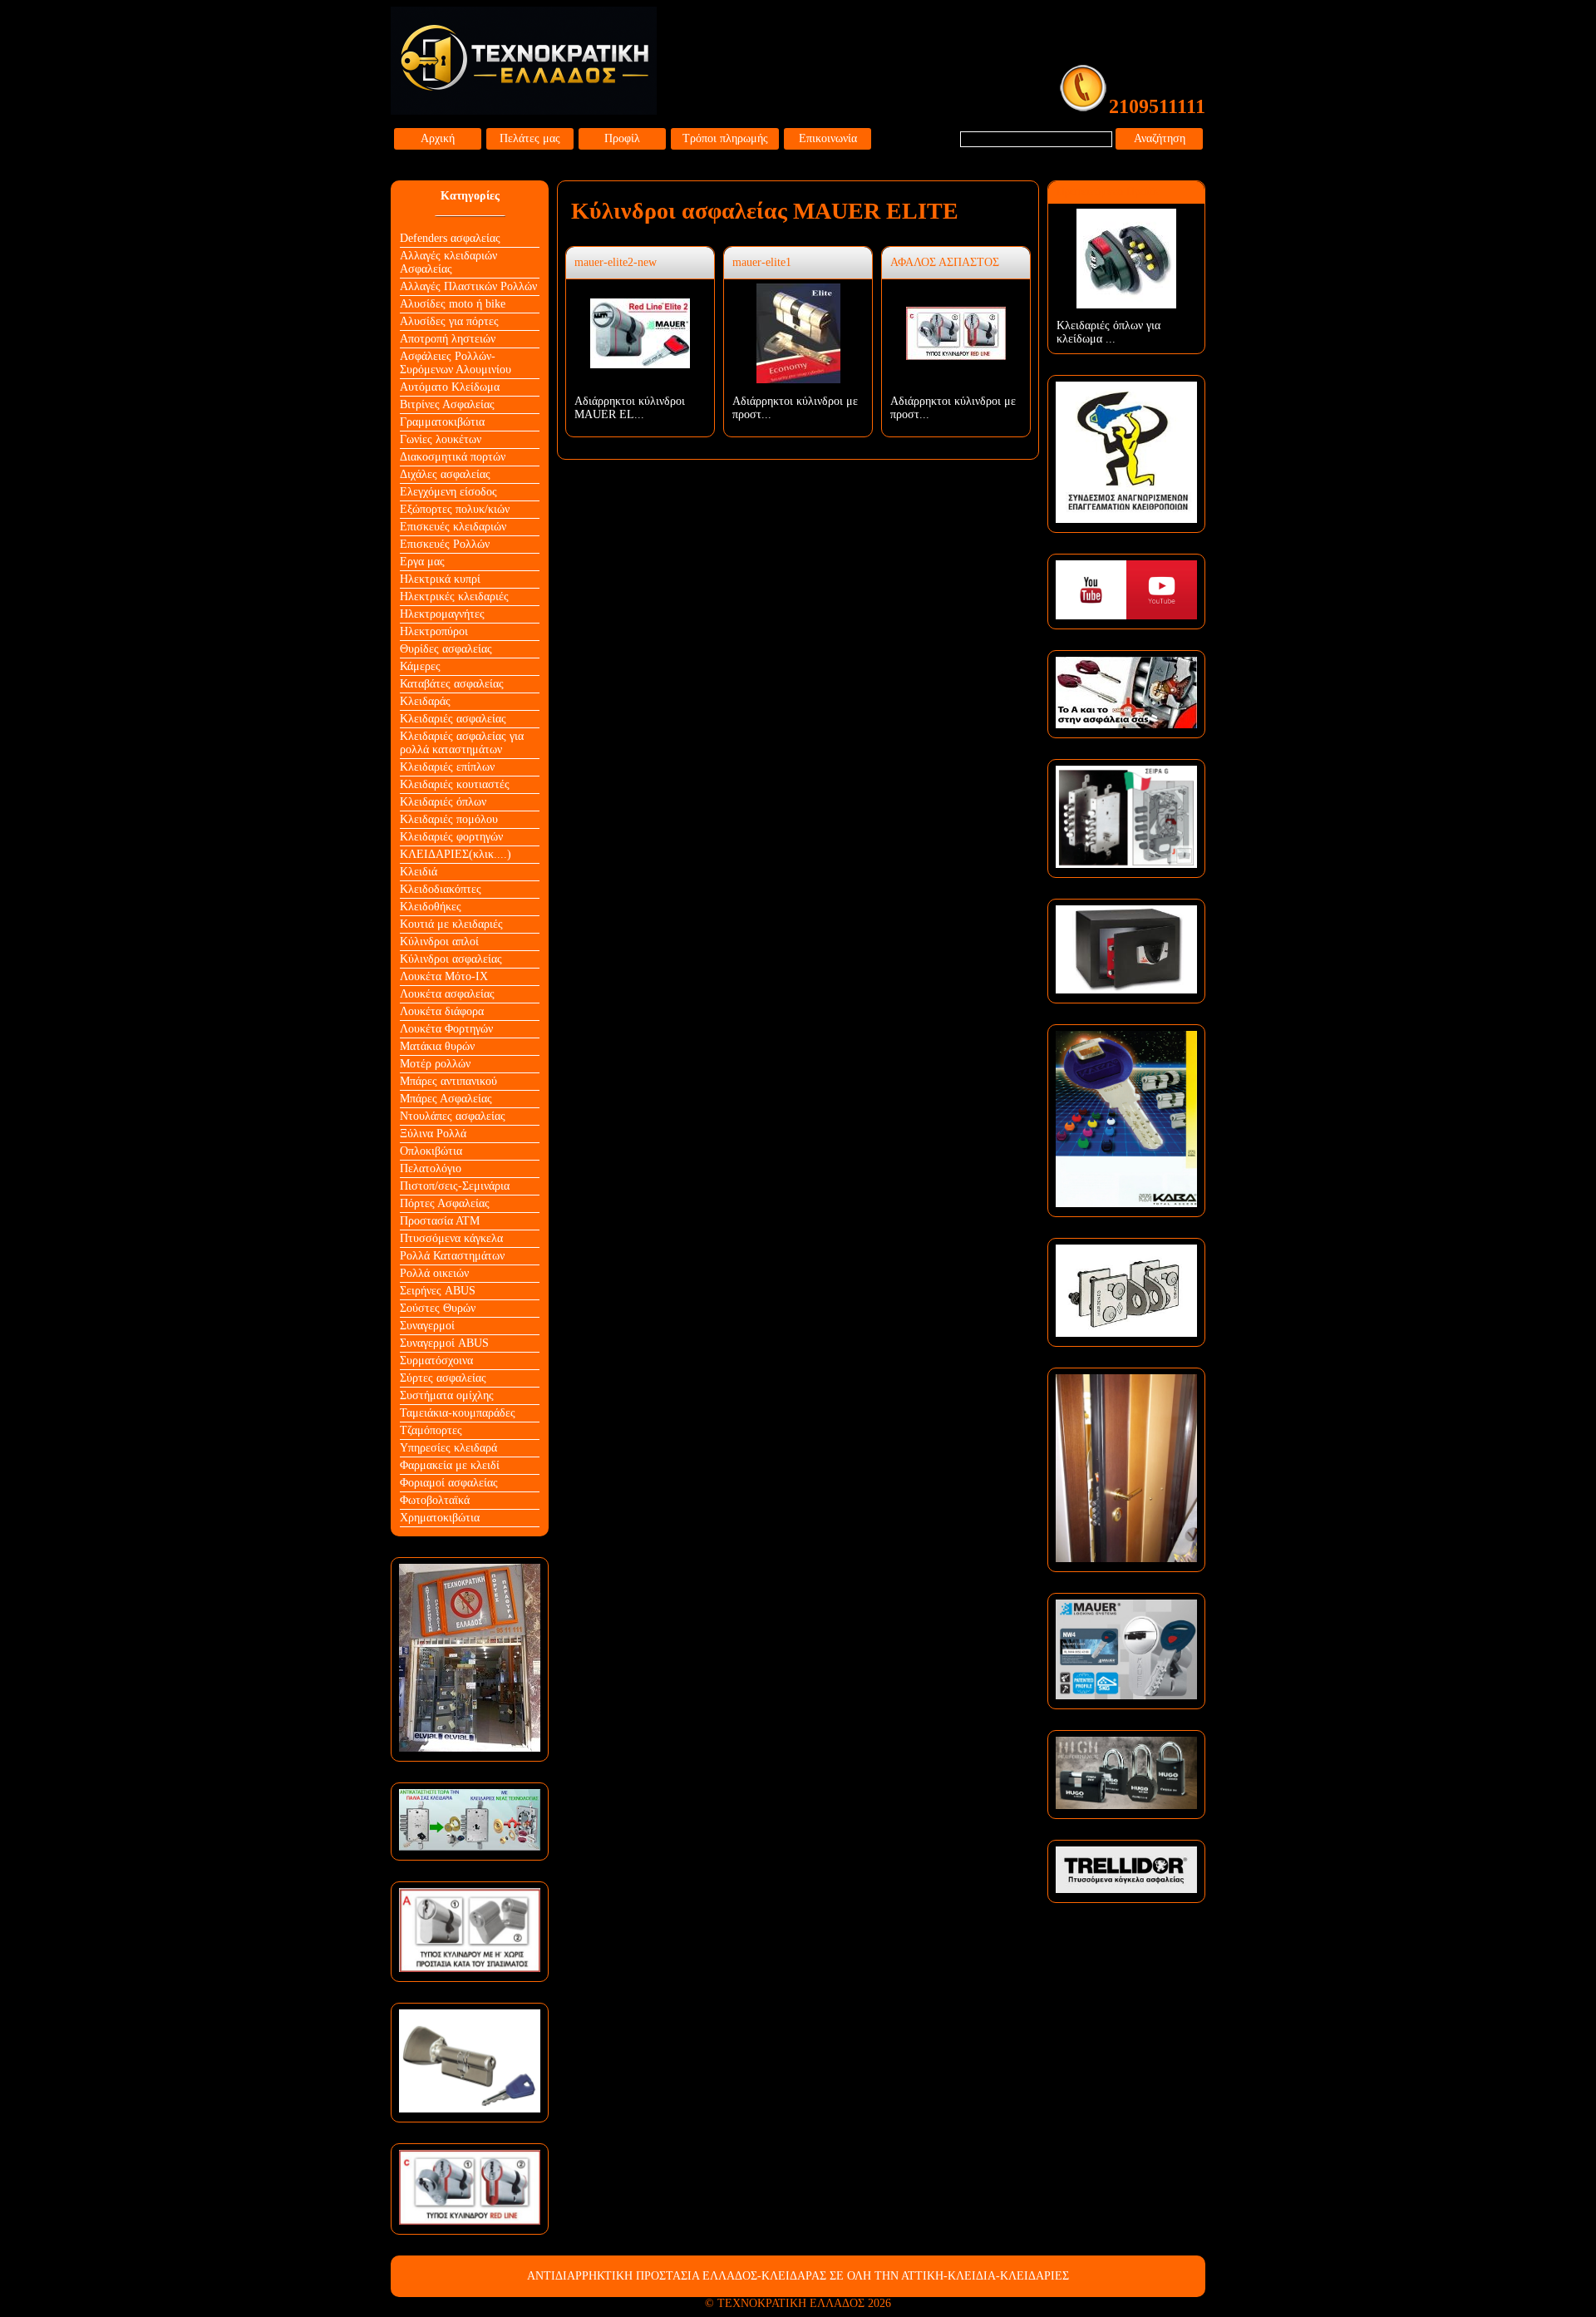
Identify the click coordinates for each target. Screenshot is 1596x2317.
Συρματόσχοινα (436, 1361)
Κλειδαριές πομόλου (449, 819)
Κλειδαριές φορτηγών (451, 837)
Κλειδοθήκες (431, 907)
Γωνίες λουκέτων (441, 439)
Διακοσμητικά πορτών (453, 457)
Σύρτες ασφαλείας (443, 1378)
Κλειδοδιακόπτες (441, 889)
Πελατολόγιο (431, 1168)
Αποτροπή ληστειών (448, 339)
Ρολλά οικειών (434, 1273)
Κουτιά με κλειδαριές (451, 924)
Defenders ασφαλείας (450, 238)
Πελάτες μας (530, 138)
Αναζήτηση (1160, 138)
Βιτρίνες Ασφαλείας (447, 404)
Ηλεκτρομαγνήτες (442, 614)
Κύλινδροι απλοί (439, 942)
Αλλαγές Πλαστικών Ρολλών (468, 286)
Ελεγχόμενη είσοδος (448, 492)
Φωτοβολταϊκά (435, 1500)
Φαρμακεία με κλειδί (450, 1465)
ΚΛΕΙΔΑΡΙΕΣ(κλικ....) (456, 854)
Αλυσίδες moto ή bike (453, 304)
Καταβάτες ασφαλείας (452, 684)
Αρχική (438, 138)
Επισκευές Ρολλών (445, 544)
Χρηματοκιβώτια (440, 1518)
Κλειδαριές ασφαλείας (453, 719)
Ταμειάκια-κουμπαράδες (458, 1413)
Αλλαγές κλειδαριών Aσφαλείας (448, 262)
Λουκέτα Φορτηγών (446, 1029)
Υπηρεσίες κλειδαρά (448, 1448)
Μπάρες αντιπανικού (448, 1081)
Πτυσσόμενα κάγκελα (451, 1238)
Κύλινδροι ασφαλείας (451, 959)
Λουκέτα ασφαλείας (447, 994)
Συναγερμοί (427, 1326)
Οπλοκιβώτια (431, 1151)
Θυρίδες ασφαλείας (446, 649)
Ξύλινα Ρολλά (433, 1134)
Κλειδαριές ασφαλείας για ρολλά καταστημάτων (462, 743)
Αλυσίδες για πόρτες (449, 321)
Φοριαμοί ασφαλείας (449, 1483)
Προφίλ (622, 138)
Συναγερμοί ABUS (444, 1343)
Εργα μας (422, 562)
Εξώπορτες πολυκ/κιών (455, 509)
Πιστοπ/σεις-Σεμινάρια (455, 1186)
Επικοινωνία (828, 138)
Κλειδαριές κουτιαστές (455, 784)
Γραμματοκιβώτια (442, 422)
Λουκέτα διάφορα (442, 1011)
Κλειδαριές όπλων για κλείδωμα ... (1108, 332)
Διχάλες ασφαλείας (445, 474)
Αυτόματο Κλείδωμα (450, 387)
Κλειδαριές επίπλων (447, 767)
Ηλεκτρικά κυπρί (440, 579)
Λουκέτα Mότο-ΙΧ (444, 976)
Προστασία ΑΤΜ (440, 1221)
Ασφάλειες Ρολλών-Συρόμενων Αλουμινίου (456, 363)
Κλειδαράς (425, 701)
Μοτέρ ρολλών (435, 1064)
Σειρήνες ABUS (438, 1291)
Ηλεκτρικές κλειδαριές (454, 597)
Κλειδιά (419, 872)
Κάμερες (420, 666)
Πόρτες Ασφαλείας (445, 1203)
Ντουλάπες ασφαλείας (453, 1116)
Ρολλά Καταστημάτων (452, 1256)
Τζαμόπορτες (431, 1430)
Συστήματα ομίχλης (447, 1395)
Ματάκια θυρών (437, 1046)
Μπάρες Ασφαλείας (446, 1099)
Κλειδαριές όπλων (443, 802)
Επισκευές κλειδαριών (453, 527)
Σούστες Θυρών (438, 1308)
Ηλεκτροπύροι (434, 631)
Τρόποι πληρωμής (725, 138)
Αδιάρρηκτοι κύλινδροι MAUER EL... (630, 408)
